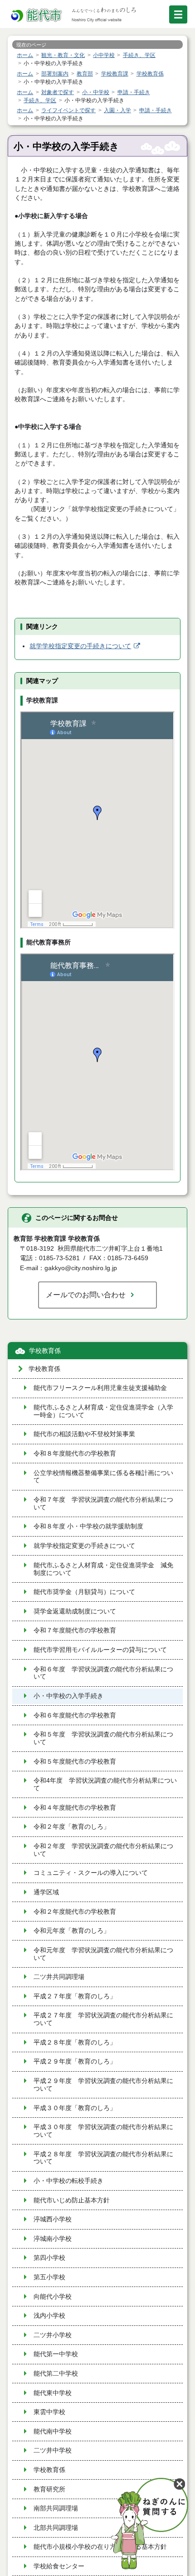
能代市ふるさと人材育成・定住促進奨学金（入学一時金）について (103, 1411)
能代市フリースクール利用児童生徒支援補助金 (100, 1388)
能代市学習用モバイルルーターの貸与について (100, 1650)
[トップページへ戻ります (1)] (37, 16)
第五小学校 (49, 2277)
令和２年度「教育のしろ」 (72, 1827)
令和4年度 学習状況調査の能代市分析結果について (105, 1784)
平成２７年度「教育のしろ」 (75, 1996)
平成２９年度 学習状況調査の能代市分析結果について (103, 2085)
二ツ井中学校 (53, 2450)
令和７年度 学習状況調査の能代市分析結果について (103, 1504)
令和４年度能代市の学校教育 (75, 1808)
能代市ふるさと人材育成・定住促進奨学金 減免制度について (103, 1569)
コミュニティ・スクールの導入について (91, 1873)
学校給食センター (59, 2566)
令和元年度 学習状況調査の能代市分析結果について (103, 1954)
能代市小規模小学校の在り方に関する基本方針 (100, 2547)
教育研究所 (49, 2489)
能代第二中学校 (56, 2374)
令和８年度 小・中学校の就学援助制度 (88, 1526)
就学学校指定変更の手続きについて (80, 646)
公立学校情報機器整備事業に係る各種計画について (103, 1477)
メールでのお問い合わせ (86, 1295)
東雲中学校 (49, 2412)
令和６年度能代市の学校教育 (75, 1715)
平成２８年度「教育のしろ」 (75, 2042)
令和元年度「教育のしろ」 (72, 1931)
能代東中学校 (53, 2393)
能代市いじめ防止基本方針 (72, 2200)
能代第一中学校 (56, 2354)
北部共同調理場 (56, 2528)
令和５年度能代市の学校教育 (75, 1762)
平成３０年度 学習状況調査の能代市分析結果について (103, 2131)
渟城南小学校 (53, 2239)
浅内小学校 (49, 2316)
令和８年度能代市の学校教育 (75, 1454)
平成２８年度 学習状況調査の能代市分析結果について (103, 2158)
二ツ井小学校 (53, 2335)
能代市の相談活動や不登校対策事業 (84, 1434)
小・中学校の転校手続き (68, 2181)
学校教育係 (45, 1351)
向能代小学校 (53, 2297)
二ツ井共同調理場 (59, 1977)
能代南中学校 (53, 2431)
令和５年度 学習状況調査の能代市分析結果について (103, 1738)
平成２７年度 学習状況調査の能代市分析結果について (103, 2019)
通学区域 (46, 1892)
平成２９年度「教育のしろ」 (75, 2061)
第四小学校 (49, 2258)
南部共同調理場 (56, 2508)
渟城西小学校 (53, 2219)
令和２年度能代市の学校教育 (75, 1912)
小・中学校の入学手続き (68, 1696)
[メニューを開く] (178, 14)
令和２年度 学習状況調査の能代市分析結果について (103, 1850)
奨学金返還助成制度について (75, 1611)
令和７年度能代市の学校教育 (75, 1630)
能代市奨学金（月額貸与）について (84, 1592)
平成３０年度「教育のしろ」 (75, 2108)
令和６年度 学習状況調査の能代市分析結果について (103, 1673)
